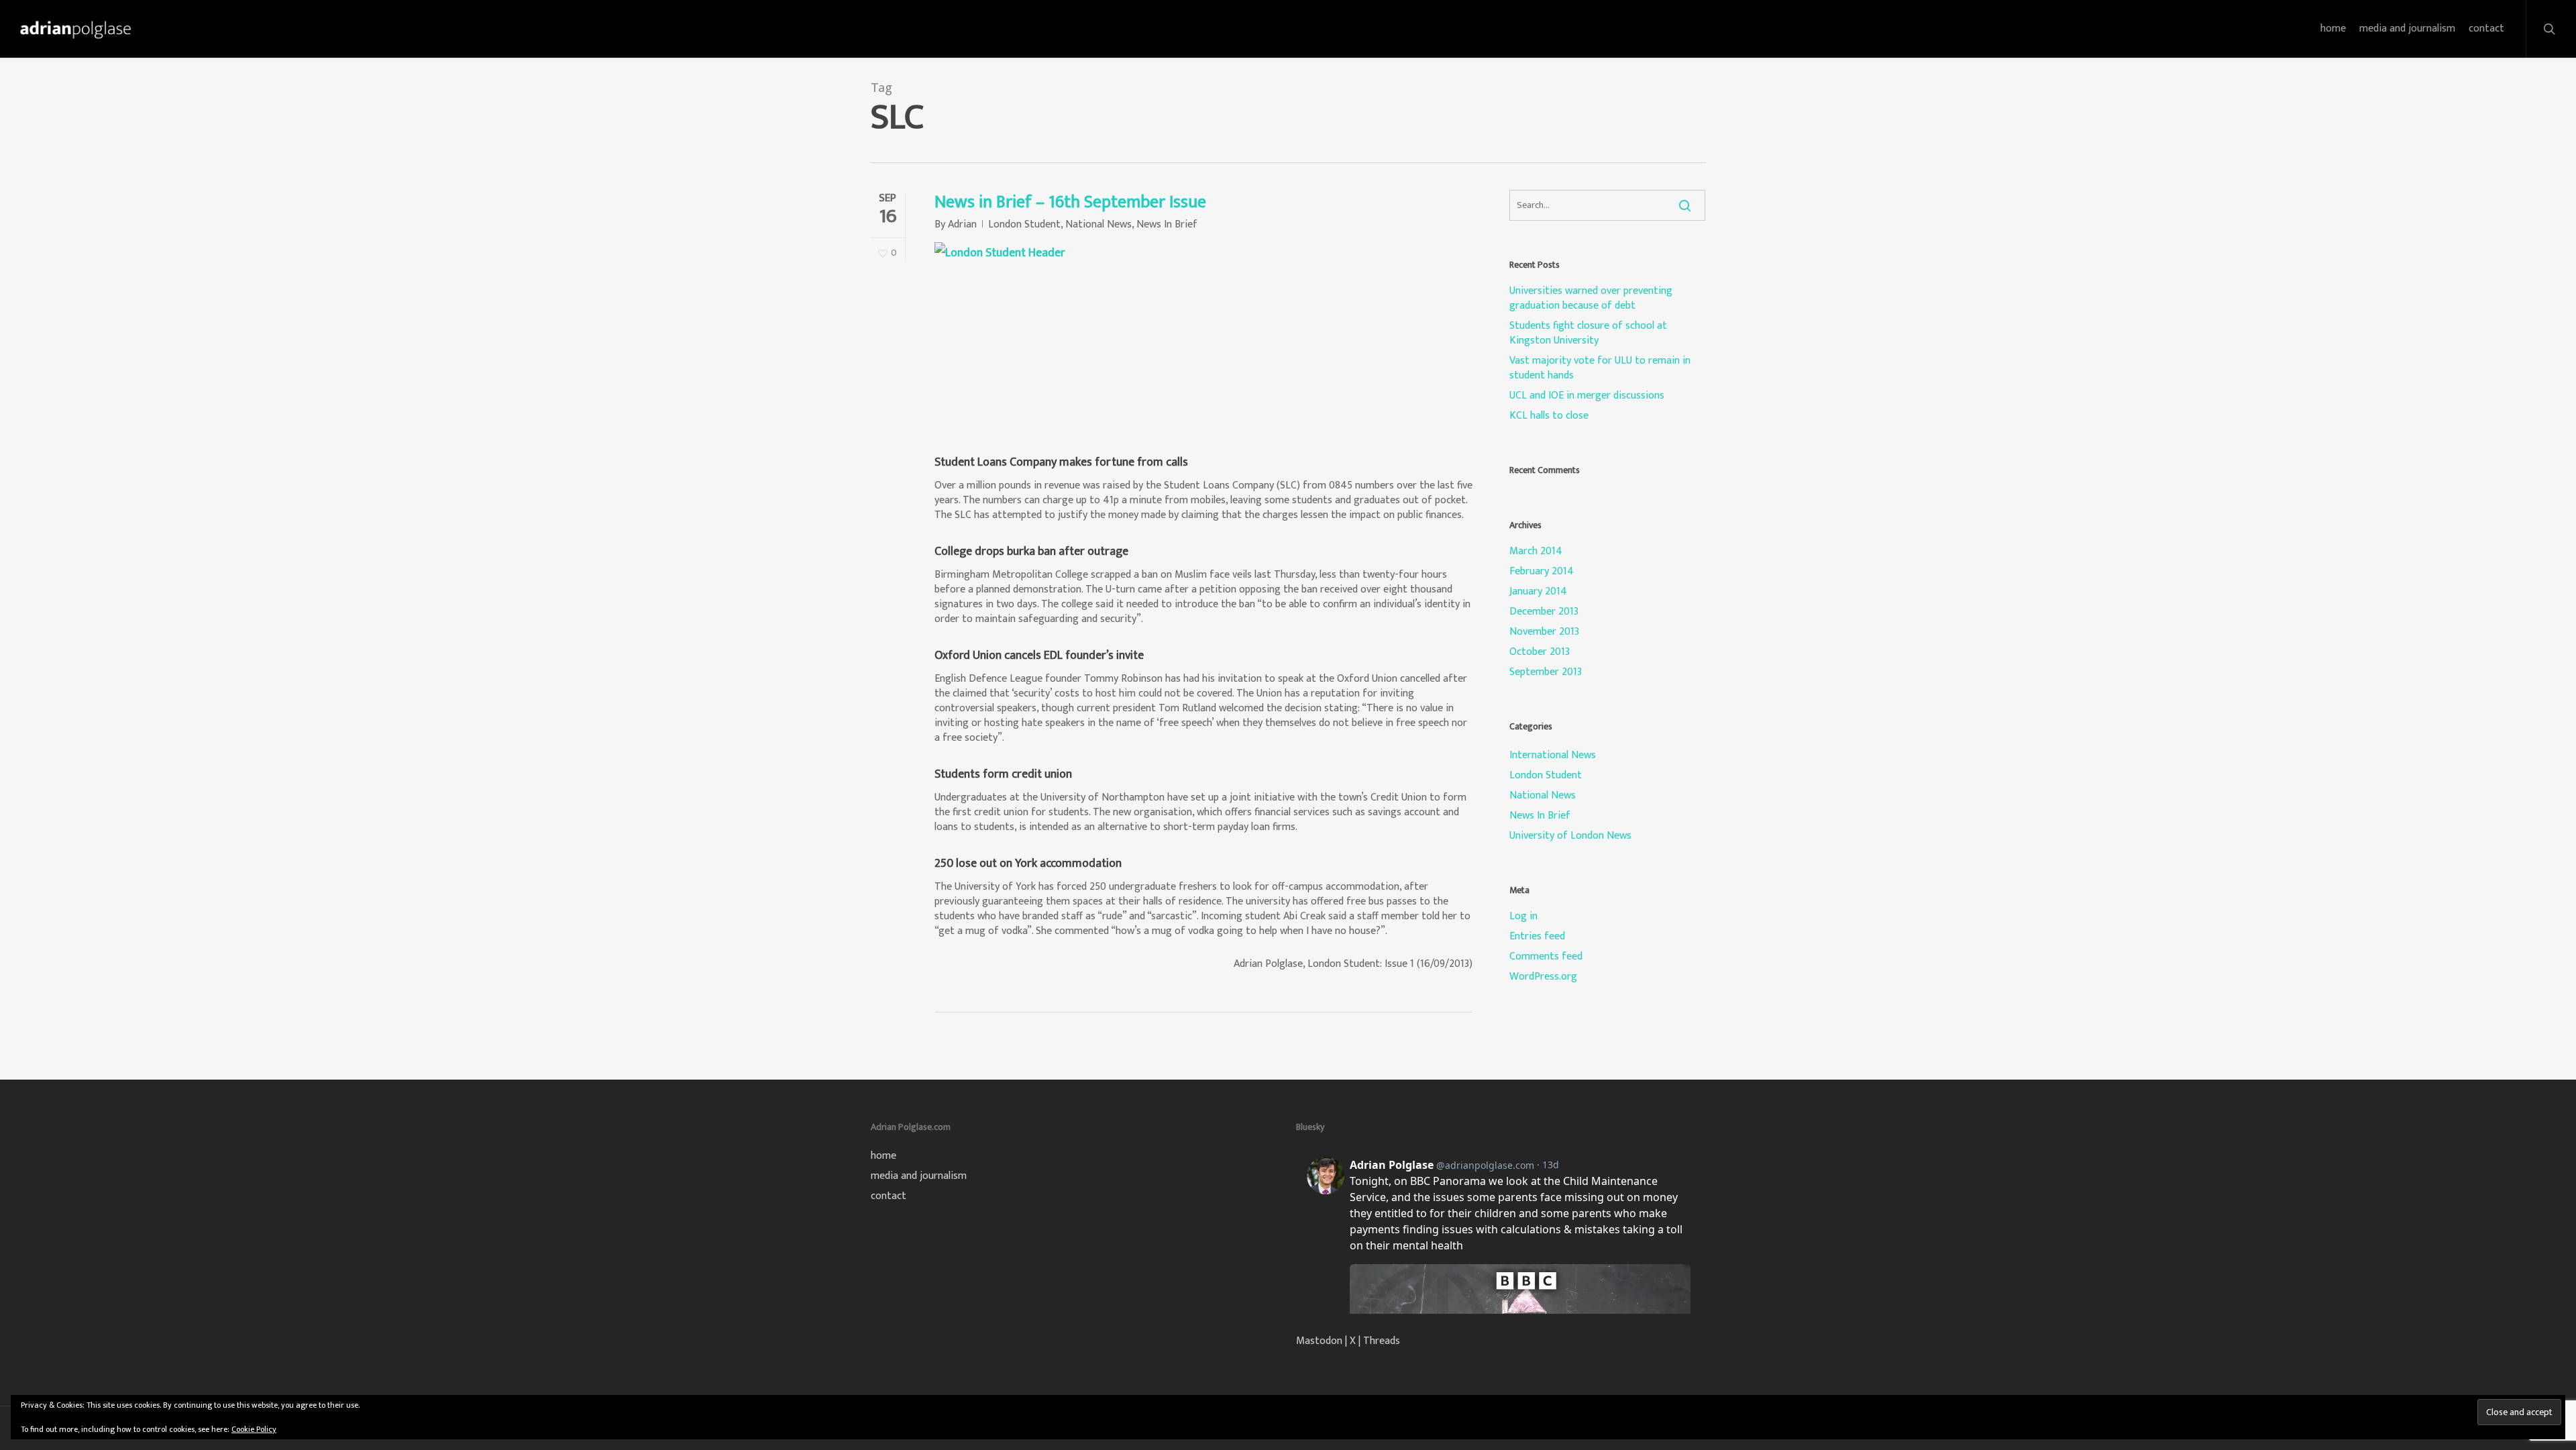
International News (1553, 756)
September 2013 (1546, 672)
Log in (1523, 917)
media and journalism (919, 1176)
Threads (1382, 1341)
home (883, 1156)
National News (1098, 224)
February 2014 (1542, 572)
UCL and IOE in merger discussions (1587, 396)
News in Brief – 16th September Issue (1070, 202)
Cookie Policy (254, 1429)
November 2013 (1544, 632)
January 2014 (1538, 592)
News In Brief (1167, 224)
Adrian (962, 224)
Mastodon (1319, 1341)
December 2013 (1544, 612)
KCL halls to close (1549, 416)
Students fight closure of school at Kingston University (1588, 333)
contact (889, 1196)
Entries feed (1537, 937)
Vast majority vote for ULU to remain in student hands (1600, 368)
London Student (1024, 224)
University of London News (1570, 836)
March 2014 (1536, 552)
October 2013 (1540, 652)
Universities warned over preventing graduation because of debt (1591, 299)
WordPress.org (1543, 977)
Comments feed (1546, 957)
